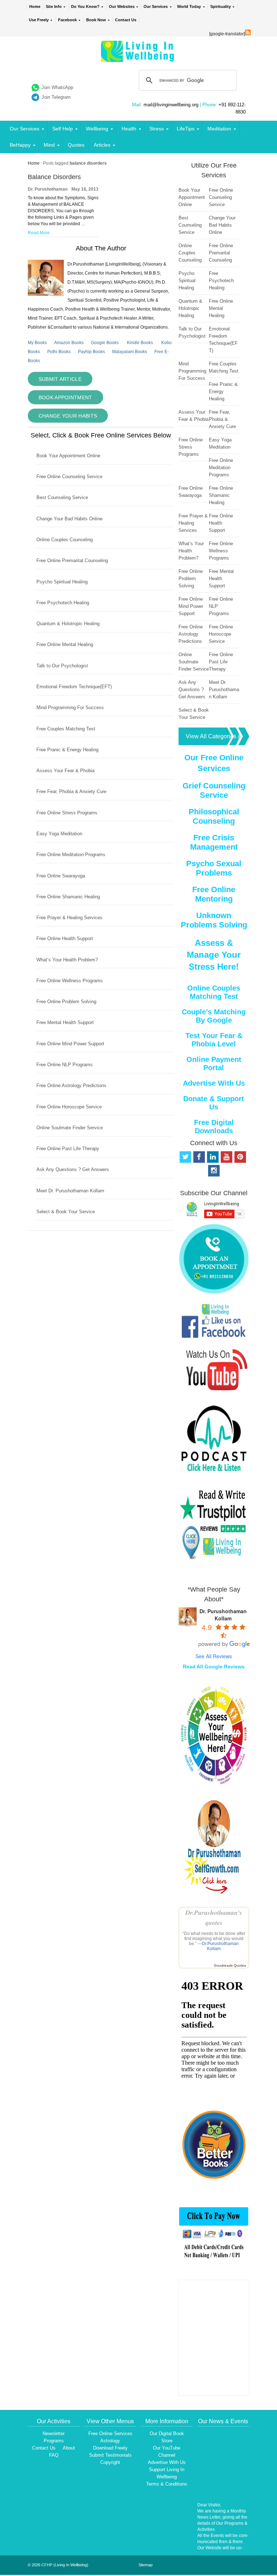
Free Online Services (110, 2433)
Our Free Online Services (214, 763)
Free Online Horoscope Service (69, 1107)
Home (35, 6)
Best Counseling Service (62, 497)
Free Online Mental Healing (65, 644)
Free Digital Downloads (214, 1127)
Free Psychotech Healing (63, 603)
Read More (39, 233)
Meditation (219, 129)
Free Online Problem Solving (66, 1002)
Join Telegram (56, 97)
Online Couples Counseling (65, 540)
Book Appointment (65, 397)
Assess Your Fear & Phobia (65, 771)
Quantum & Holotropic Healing (68, 624)
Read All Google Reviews (214, 1667)
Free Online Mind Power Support (70, 1044)
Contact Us (126, 20)
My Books (37, 343)
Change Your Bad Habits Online (69, 519)
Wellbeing (97, 129)
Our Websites (122, 6)
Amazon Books (69, 343)
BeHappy (20, 145)
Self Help (63, 129)
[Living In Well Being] (138, 57)
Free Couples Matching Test (66, 729)
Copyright (110, 2462)
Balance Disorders (54, 177)
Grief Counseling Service (214, 790)
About (69, 2448)
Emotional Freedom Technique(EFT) (74, 687)
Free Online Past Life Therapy (68, 1149)
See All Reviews (214, 1656)
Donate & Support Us (214, 1103)
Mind (49, 145)
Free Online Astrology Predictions (71, 1085)
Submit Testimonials (110, 2455)
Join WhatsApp (57, 87)
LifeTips (186, 129)
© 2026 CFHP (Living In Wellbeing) (58, 2565)
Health (129, 129)
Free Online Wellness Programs (70, 981)
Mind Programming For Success (70, 708)
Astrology (110, 2441)
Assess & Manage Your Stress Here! (214, 955)
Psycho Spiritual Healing (62, 582)
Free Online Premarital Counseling (72, 560)
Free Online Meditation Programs (71, 855)
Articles (102, 145)
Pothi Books (59, 352)
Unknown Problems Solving (214, 920)
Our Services (156, 6)
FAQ (54, 2455)
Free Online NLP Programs (65, 1065)
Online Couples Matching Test (214, 992)
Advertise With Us (214, 1083)
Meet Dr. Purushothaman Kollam (70, 1191)
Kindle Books (140, 343)
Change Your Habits (68, 416)
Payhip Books (91, 352)
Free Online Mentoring (214, 894)
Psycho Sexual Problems (214, 868)
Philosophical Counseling (214, 816)
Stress (157, 129)
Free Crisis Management (214, 842)
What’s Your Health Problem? (67, 960)
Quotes (76, 145)
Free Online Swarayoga (61, 876)
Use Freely (39, 20)
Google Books (105, 343)
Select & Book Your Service (66, 1212)
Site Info (54, 6)
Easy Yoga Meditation (59, 834)
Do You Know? (85, 6)
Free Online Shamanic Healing (68, 897)
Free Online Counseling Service (69, 477)
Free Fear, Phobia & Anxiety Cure (71, 791)
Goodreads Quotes (230, 1965)
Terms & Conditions (167, 2484)
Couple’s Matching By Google (214, 1016)
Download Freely (110, 2448)
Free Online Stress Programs (67, 813)
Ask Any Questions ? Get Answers (73, 1169)
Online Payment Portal (214, 1064)
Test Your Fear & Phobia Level (214, 1040)
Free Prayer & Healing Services (69, 918)
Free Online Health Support (65, 938)
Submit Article (60, 379)
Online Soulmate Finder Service (70, 1128)
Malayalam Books (130, 352)
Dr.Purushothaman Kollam (220, 1946)
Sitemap (146, 2565)
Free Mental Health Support (65, 1022)
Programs (54, 2441)
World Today (189, 6)
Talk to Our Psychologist (62, 666)
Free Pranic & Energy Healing (67, 750)
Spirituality (221, 6)
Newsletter (54, 2433)
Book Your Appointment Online (68, 456)
